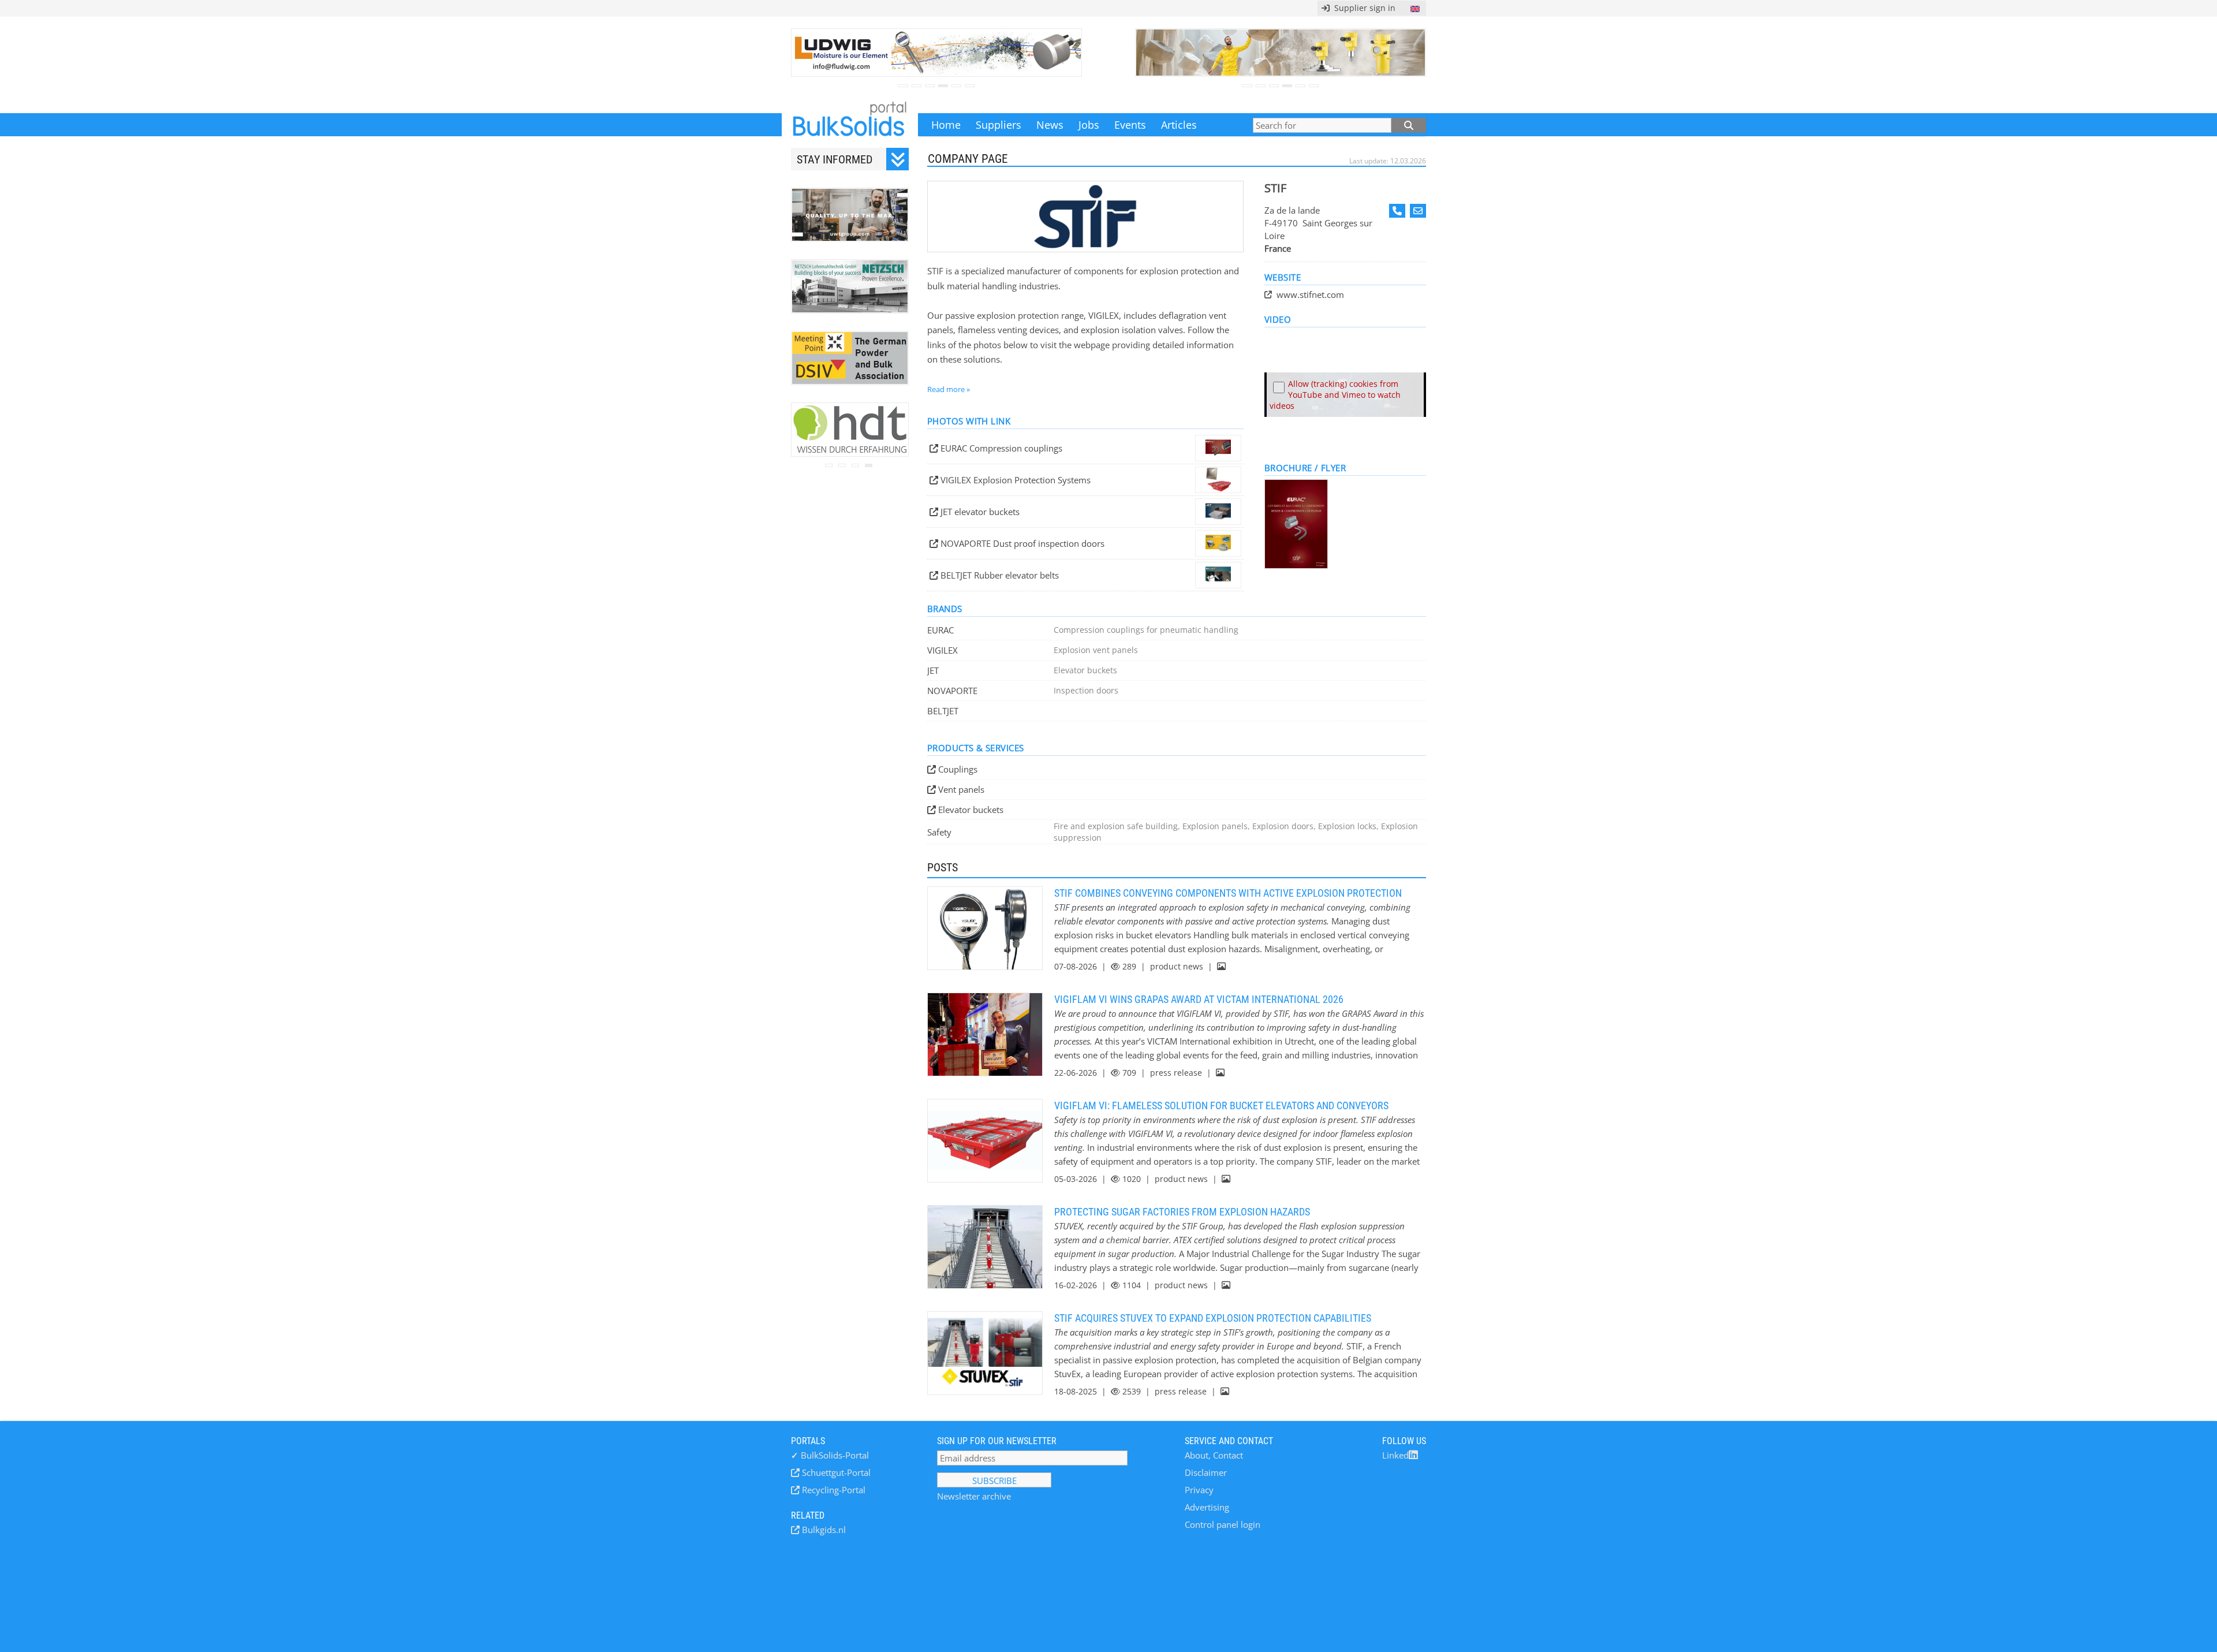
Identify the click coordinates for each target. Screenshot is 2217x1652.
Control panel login (1223, 1524)
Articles (1179, 125)
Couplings (958, 769)
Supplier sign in (1363, 8)
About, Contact (1214, 1455)
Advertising (1207, 1507)
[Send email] (1418, 211)
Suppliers (999, 125)
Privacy (1199, 1490)
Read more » (949, 389)
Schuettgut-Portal (835, 1472)
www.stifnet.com (1310, 294)
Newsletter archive (974, 1496)
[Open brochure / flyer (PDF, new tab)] (1345, 524)
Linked (1395, 1455)
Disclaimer (1206, 1472)
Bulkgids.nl (823, 1530)
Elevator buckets (971, 810)
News (1050, 125)
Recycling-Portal (833, 1490)
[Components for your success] (1085, 217)
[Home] (850, 125)
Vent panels (961, 789)
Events (1130, 125)
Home (946, 125)
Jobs (1089, 125)
